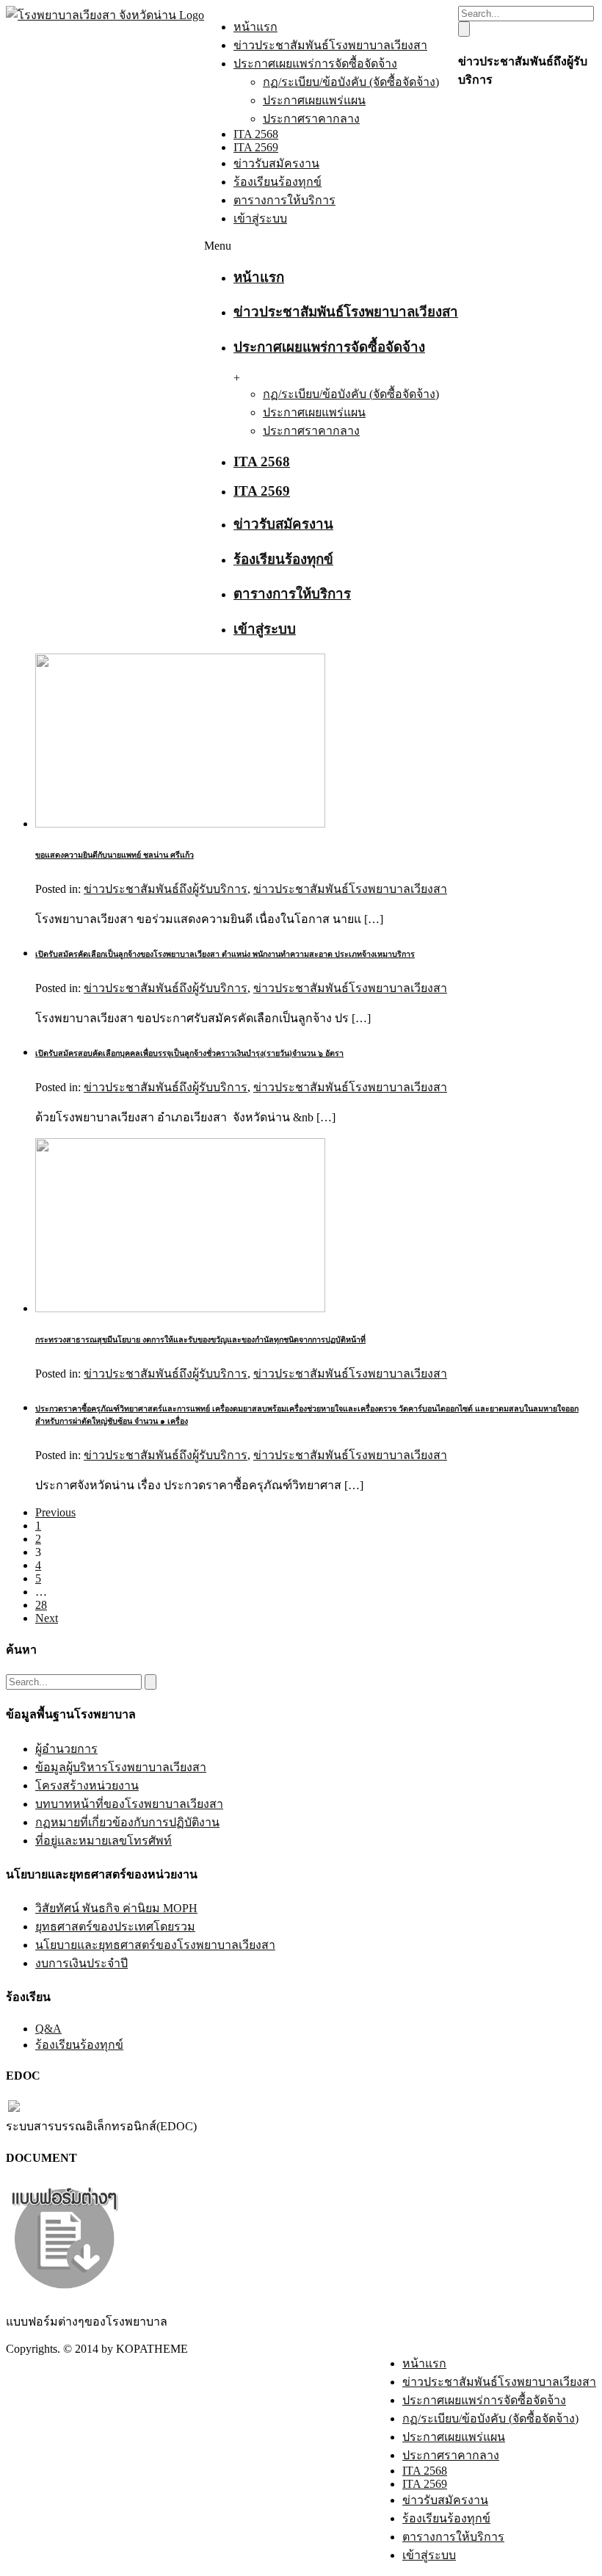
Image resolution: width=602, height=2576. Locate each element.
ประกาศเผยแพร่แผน (314, 100)
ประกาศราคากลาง (311, 119)
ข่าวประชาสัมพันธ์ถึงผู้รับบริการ (166, 889)
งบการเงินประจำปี (81, 1963)
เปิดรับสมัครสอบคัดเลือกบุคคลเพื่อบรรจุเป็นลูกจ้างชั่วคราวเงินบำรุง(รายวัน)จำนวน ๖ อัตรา (189, 1053)
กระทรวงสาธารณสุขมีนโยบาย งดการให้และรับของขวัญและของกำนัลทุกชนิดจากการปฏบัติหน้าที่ (200, 1339)
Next (47, 1618)
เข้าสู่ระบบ (260, 218)
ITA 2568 (256, 134)
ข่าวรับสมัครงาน (276, 163)
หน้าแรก (255, 27)
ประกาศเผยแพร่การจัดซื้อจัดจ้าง (315, 64)
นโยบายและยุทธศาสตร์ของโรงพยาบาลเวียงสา (155, 1945)
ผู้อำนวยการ (66, 1749)
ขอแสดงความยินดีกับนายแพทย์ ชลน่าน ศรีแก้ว (115, 855)
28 (41, 1605)
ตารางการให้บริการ (284, 200)
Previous (55, 1512)
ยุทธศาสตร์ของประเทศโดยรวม (115, 1926)
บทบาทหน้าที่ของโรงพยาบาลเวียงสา (129, 1804)
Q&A (48, 2029)
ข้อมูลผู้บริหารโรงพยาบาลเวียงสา (121, 1767)
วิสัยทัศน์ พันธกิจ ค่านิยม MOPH (116, 1908)
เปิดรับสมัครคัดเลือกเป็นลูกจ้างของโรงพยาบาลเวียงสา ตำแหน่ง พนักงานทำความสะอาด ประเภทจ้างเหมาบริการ (225, 954)
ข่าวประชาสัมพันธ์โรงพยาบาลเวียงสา (330, 45)
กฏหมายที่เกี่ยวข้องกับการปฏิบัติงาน (127, 1822)
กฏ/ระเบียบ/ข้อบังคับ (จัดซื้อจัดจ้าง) (351, 82)
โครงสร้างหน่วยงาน (87, 1786)
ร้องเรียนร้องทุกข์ (278, 182)
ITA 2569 (256, 147)
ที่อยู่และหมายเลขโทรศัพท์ (104, 1841)
